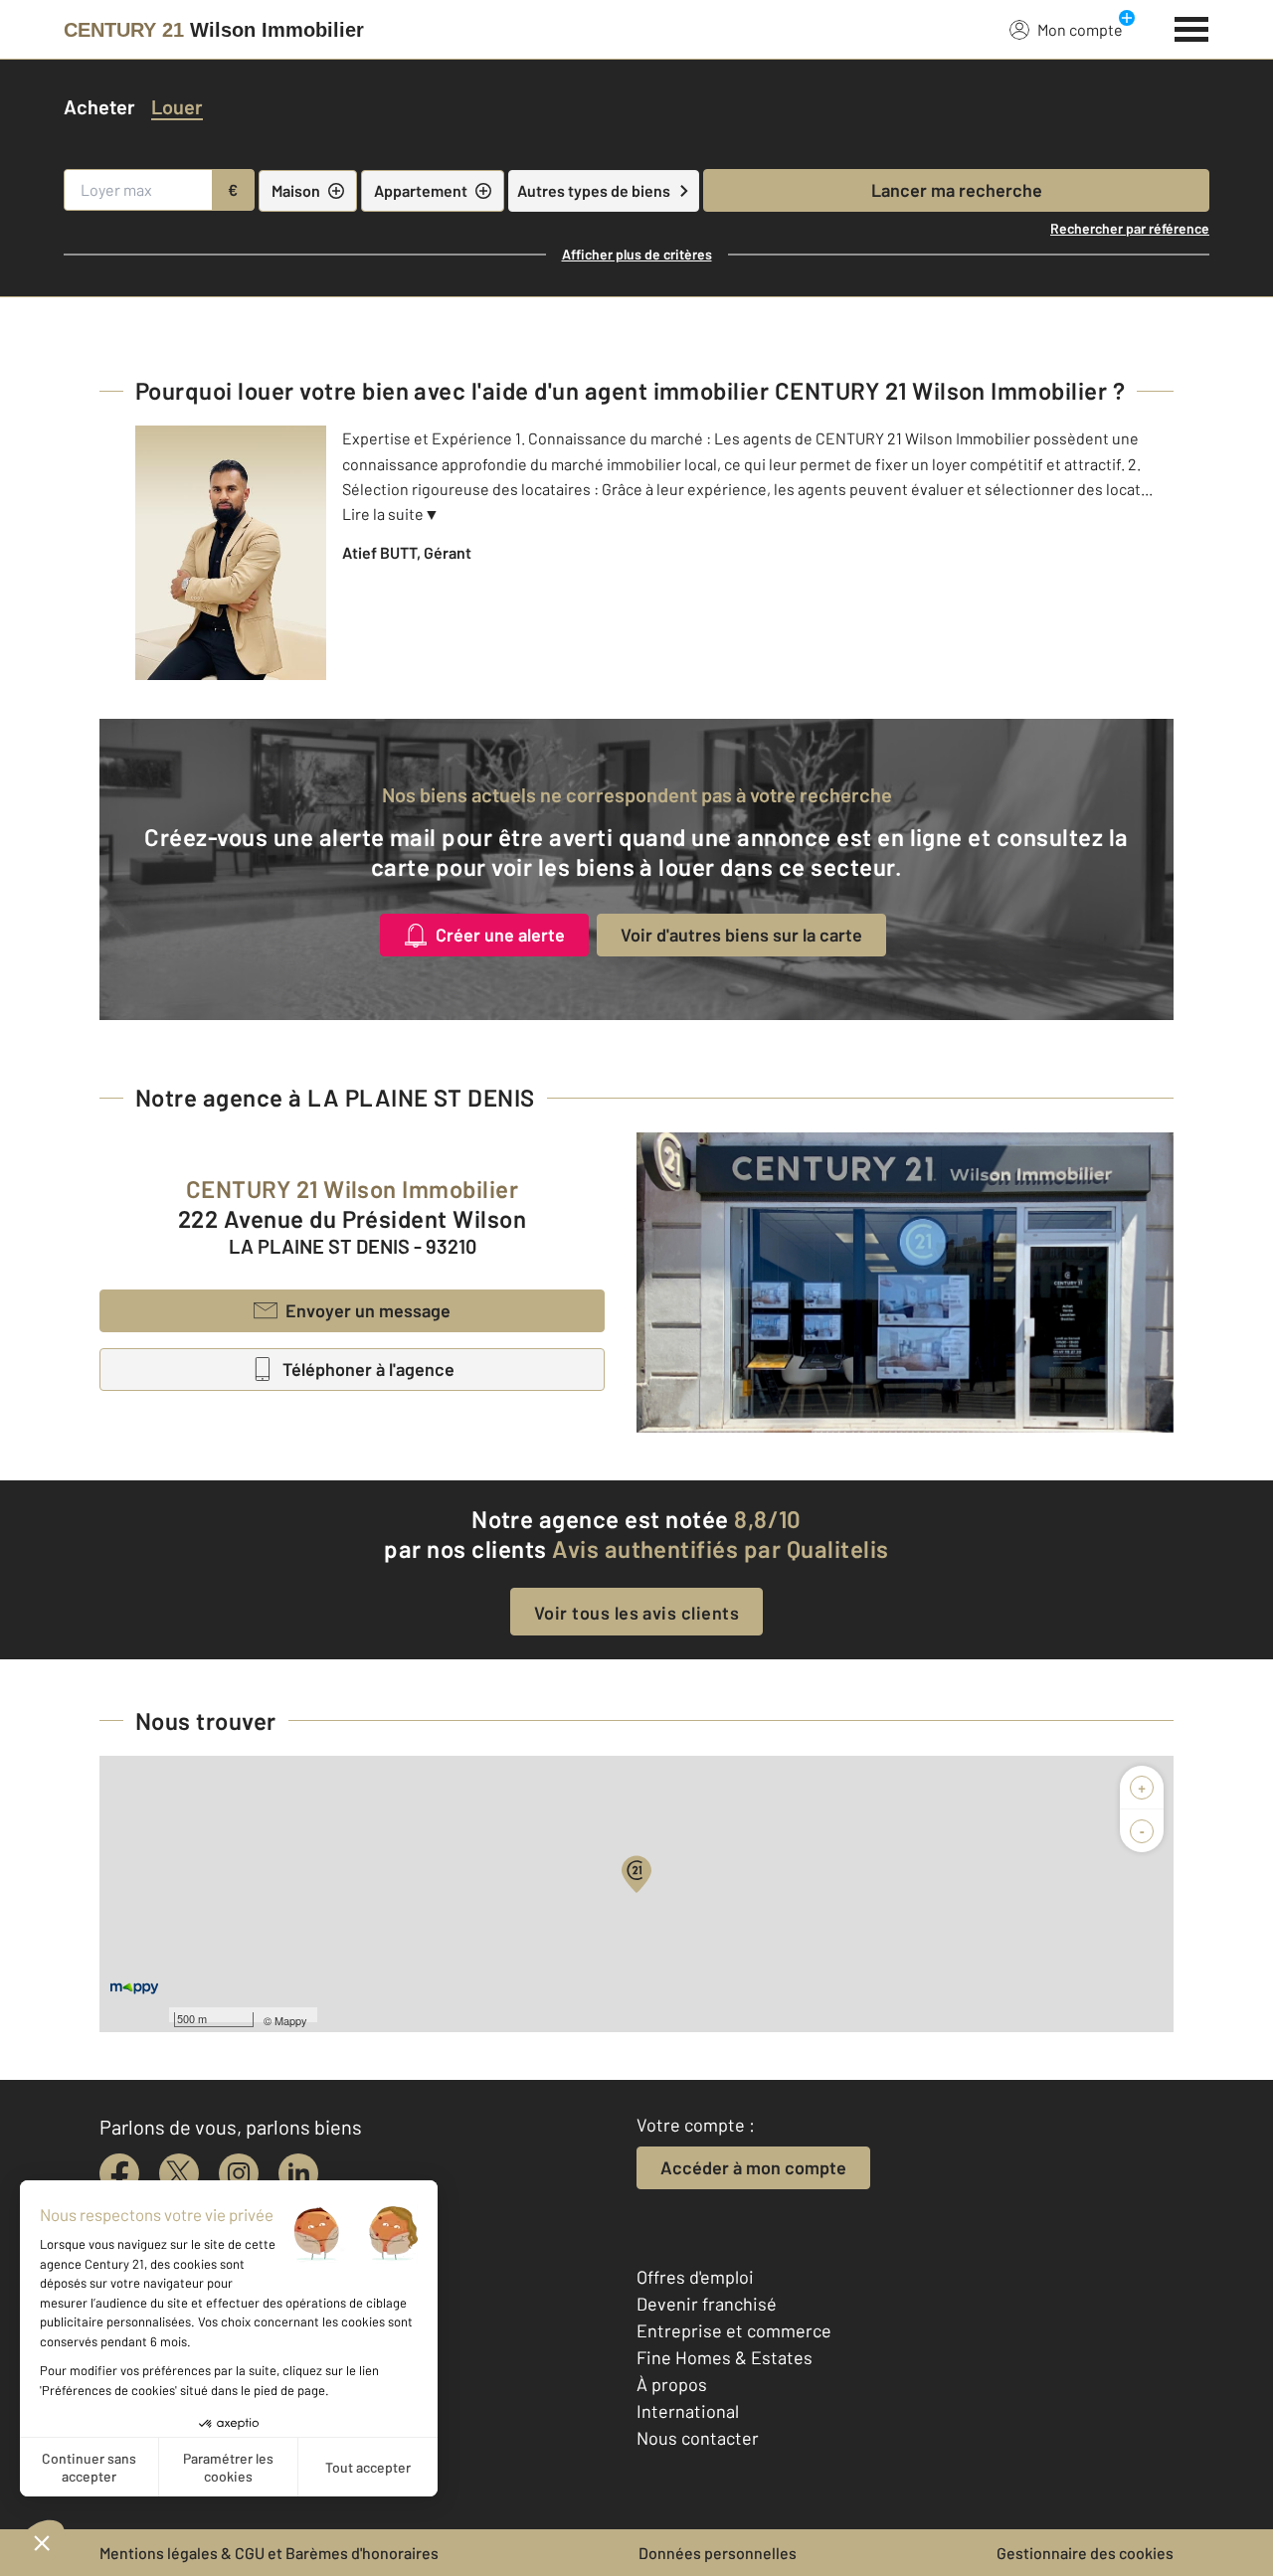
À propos (672, 2384)
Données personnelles (718, 2553)
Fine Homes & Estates (725, 2357)
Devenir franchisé (707, 2304)
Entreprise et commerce (734, 2330)
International (688, 2411)
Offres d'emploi (695, 2277)
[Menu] (1192, 27)
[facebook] (119, 2173)
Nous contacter (698, 2438)
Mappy (291, 2020)
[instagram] (239, 2173)
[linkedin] (298, 2173)
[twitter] (179, 2173)
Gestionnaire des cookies (1085, 2553)
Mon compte (1080, 29)
